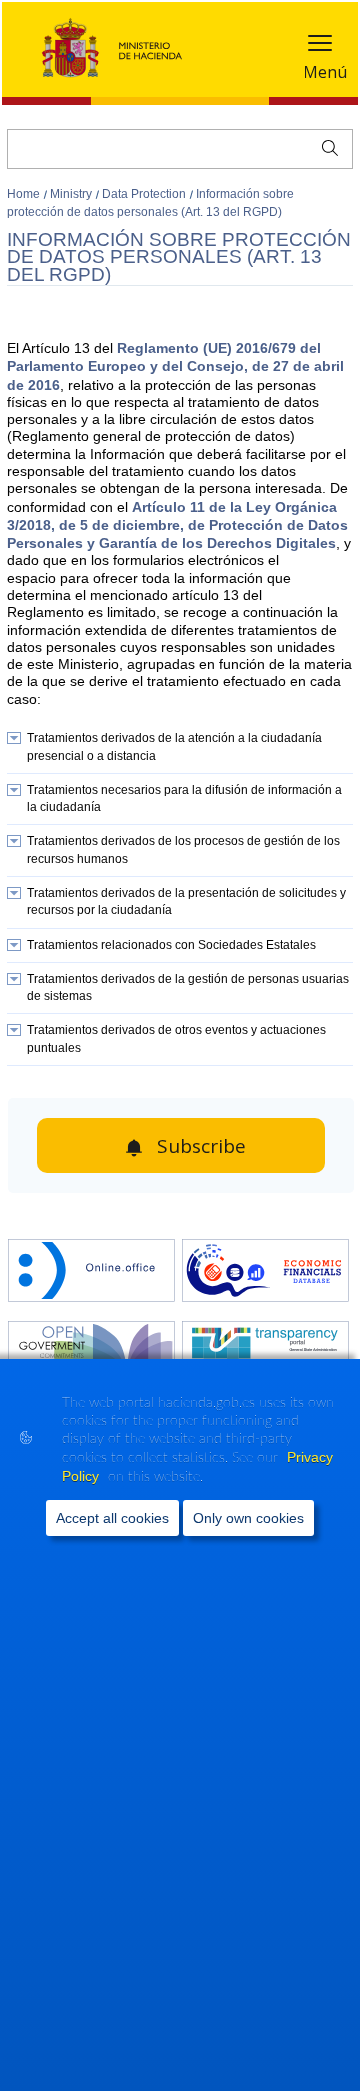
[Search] (325, 146)
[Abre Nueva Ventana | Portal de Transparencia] (265, 1354)
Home (25, 194)
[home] (91, 1272)
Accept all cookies (112, 1518)
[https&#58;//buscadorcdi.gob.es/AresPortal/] (265, 1272)
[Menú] (320, 47)
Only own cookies (248, 1518)
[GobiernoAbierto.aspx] (91, 1354)
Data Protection (145, 194)
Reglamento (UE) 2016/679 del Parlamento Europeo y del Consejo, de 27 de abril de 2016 (175, 366)
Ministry (72, 194)
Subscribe (201, 1146)
